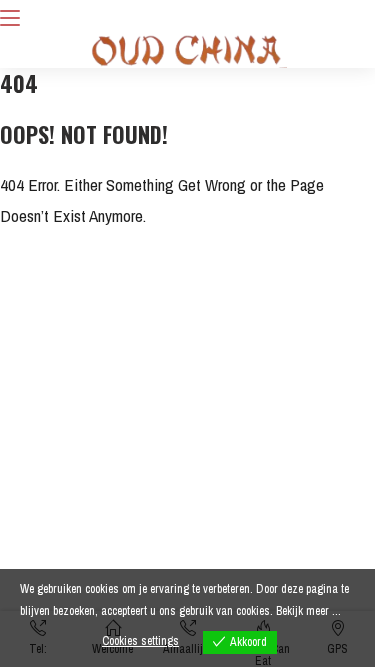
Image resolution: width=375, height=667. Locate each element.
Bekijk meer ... (308, 611)
